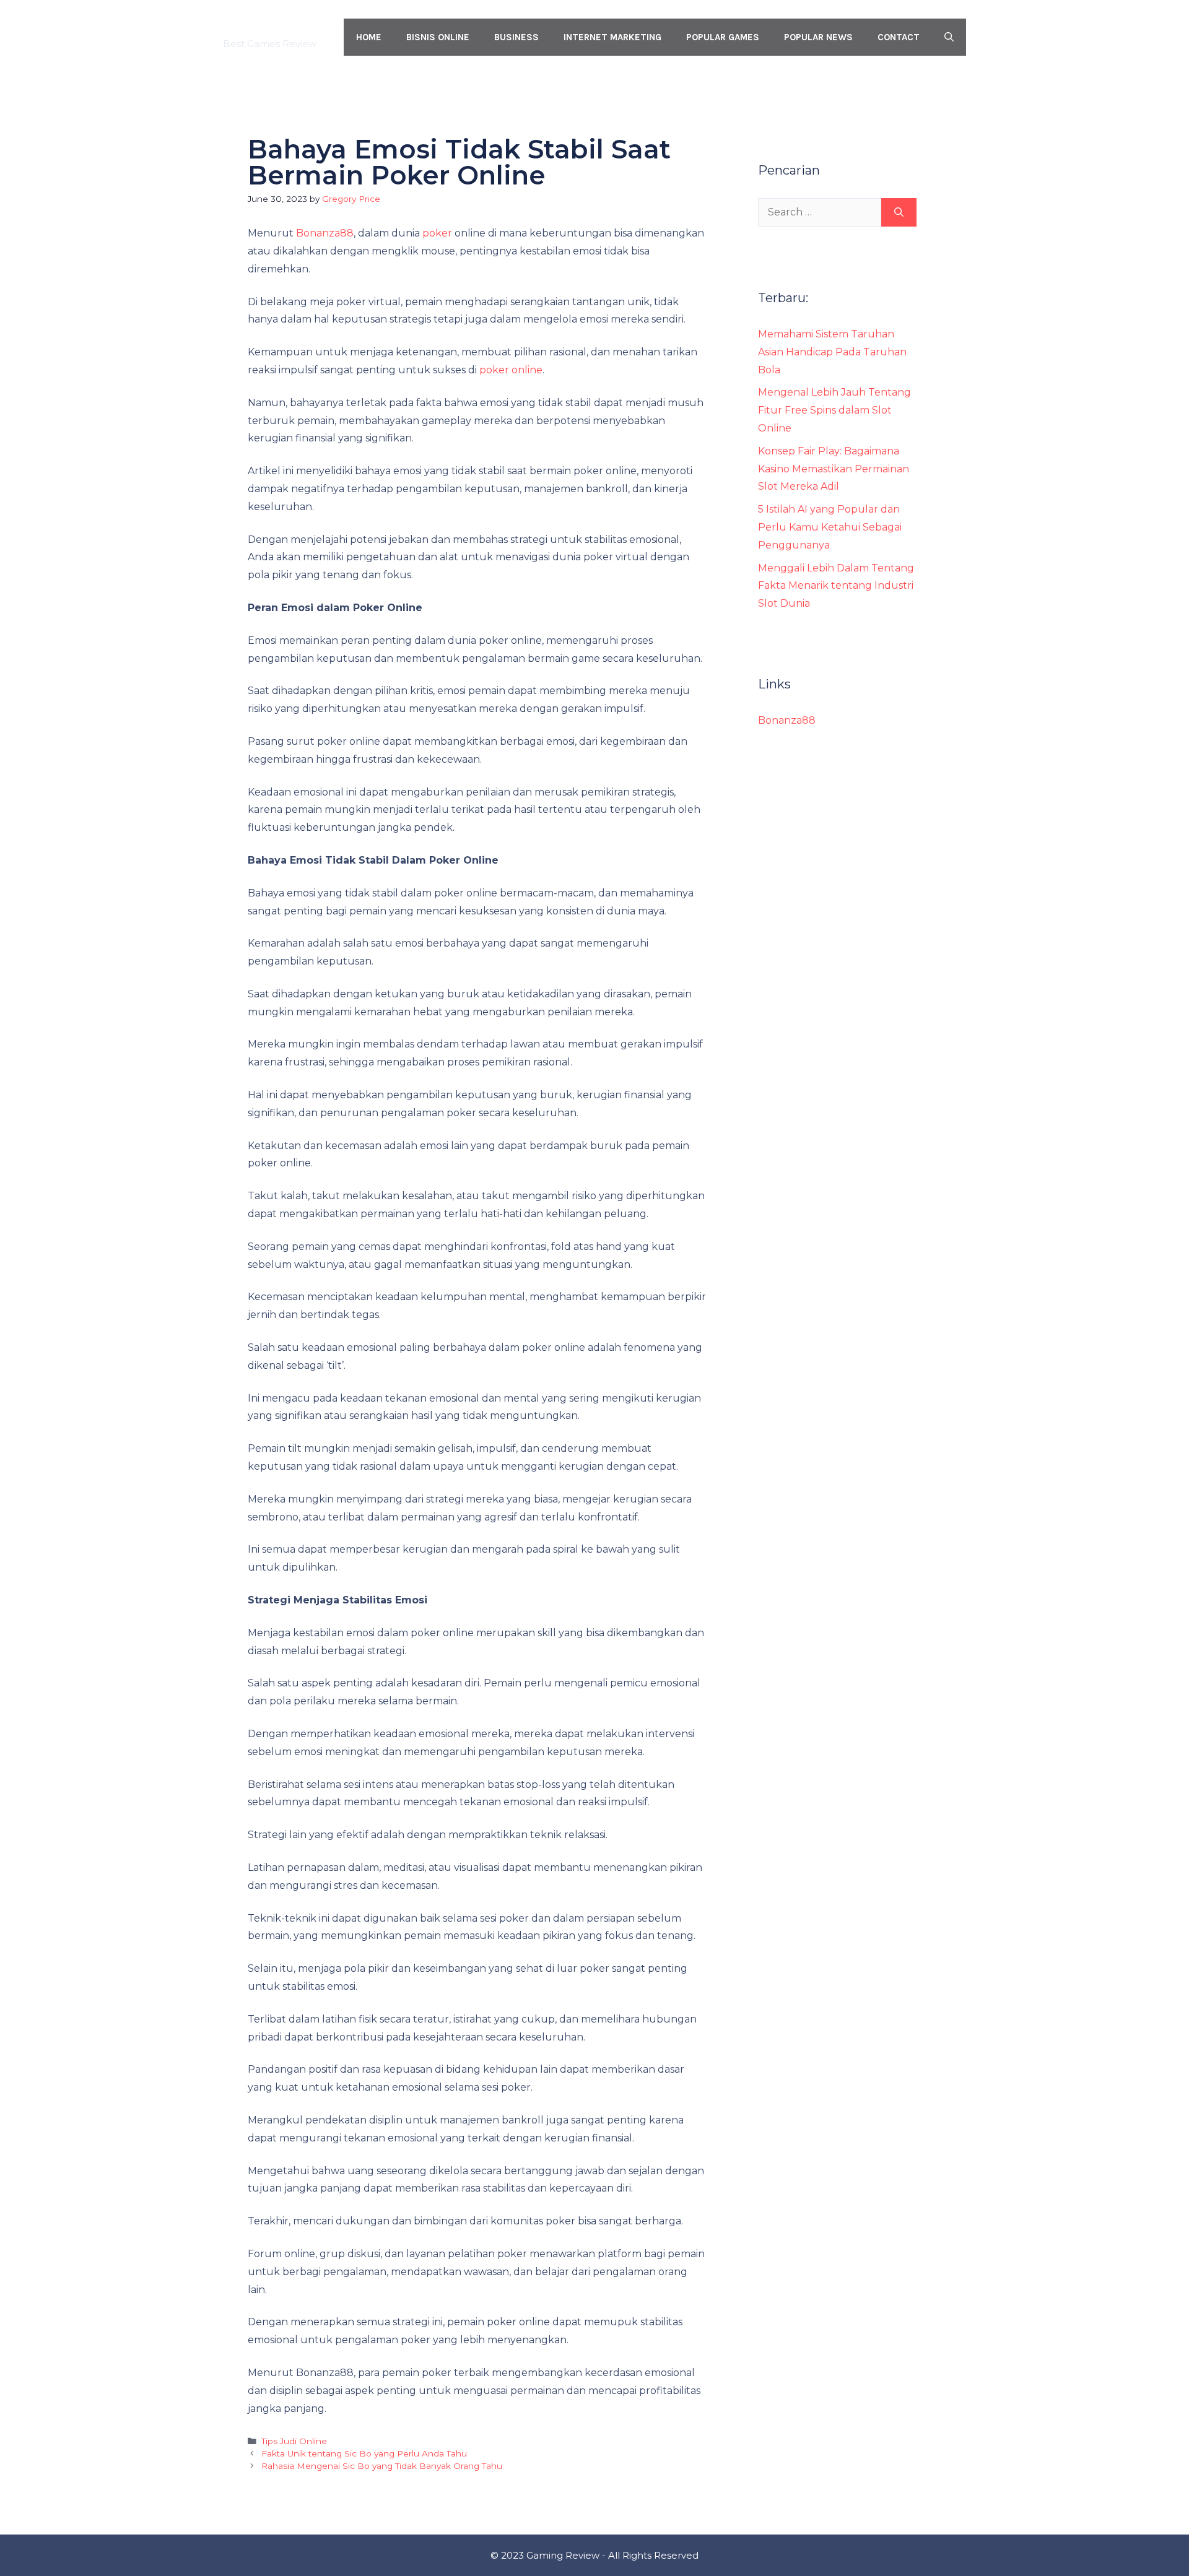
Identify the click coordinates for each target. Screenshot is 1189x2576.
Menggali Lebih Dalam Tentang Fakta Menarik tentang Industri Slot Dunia (836, 586)
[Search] (899, 212)
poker (437, 233)
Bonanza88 (325, 233)
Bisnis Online (438, 37)
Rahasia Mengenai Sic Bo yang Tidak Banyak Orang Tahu (382, 2466)
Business (516, 37)
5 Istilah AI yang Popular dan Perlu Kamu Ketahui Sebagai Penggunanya (830, 527)
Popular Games (723, 37)
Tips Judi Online (294, 2441)
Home (369, 37)
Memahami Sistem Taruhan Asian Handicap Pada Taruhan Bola (832, 352)
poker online (511, 370)
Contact (899, 37)
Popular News (818, 37)
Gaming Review (272, 30)
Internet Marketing (612, 37)
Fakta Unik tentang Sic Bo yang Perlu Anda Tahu (364, 2453)
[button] (949, 37)
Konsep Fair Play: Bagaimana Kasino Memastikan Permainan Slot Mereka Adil (834, 469)
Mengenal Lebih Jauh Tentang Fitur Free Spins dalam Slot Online (834, 410)
